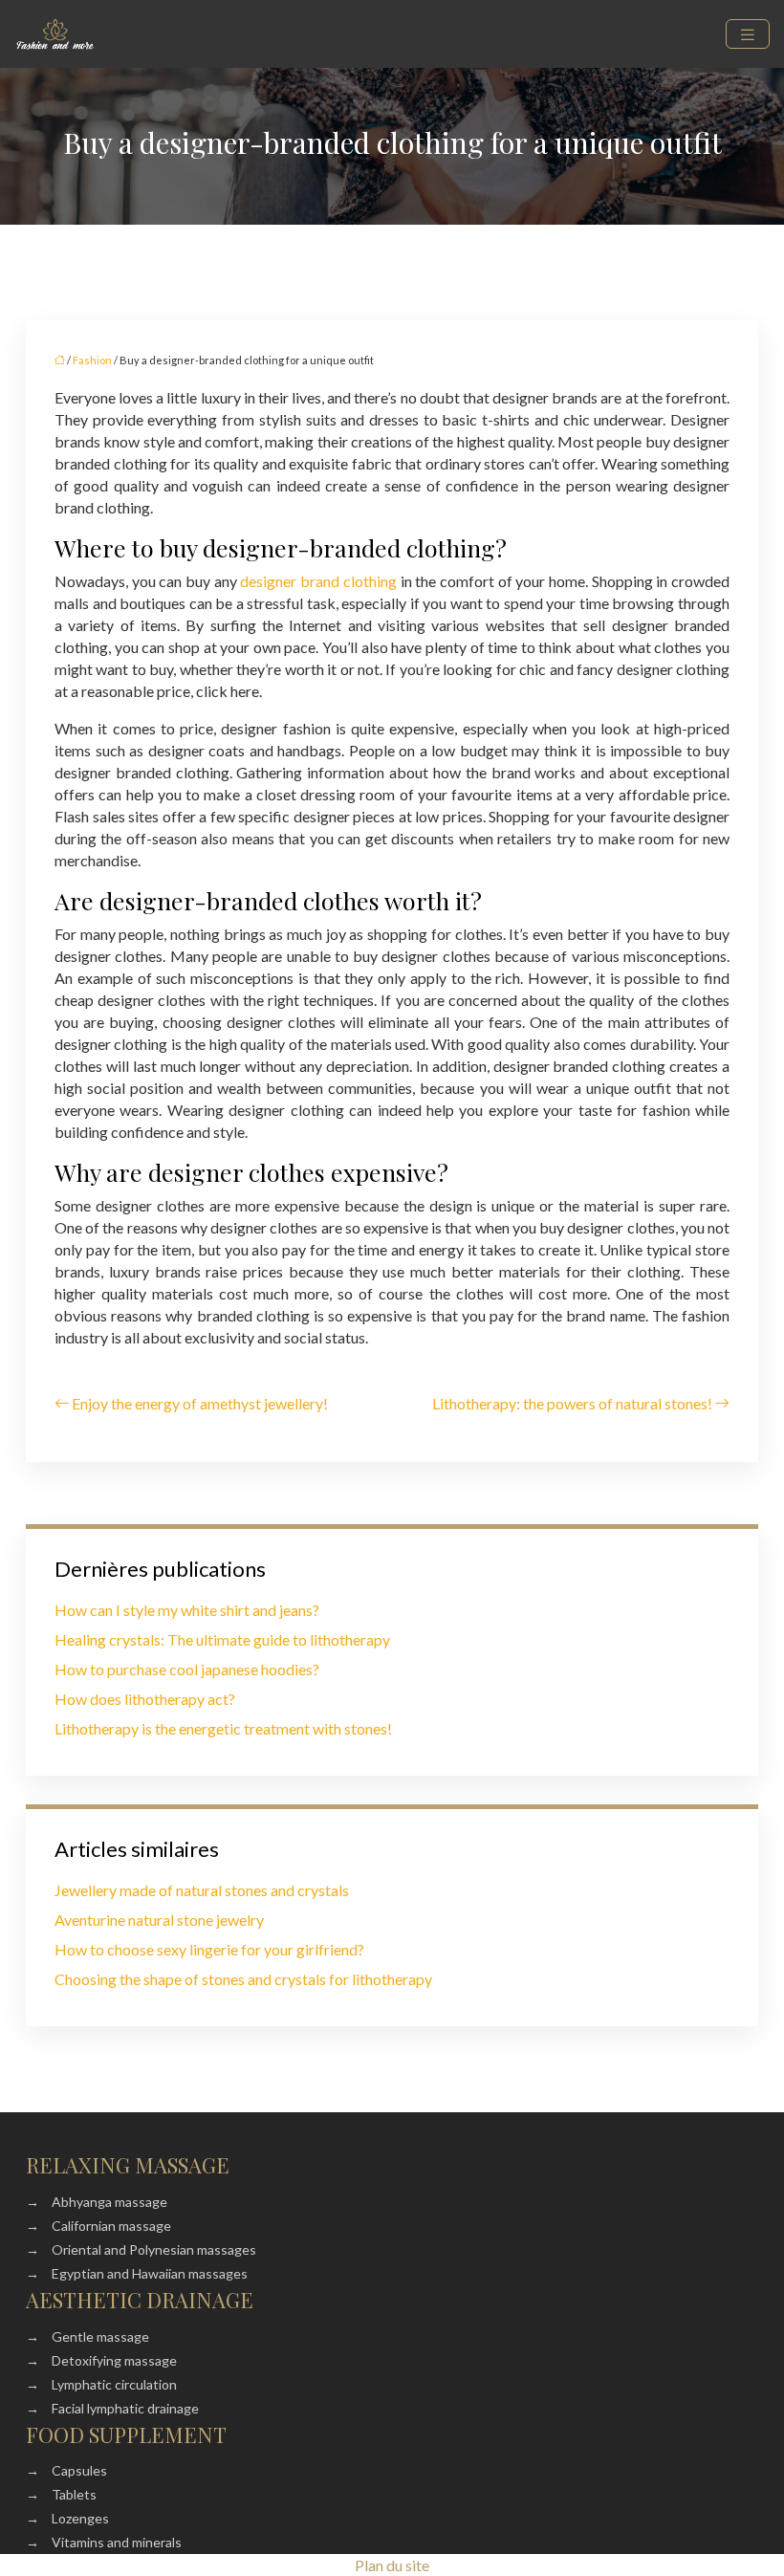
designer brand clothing (318, 581)
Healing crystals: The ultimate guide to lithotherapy (222, 1639)
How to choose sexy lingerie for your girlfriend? (209, 1949)
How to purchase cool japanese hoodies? (187, 1669)
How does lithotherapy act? (145, 1699)
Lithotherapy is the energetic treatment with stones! (223, 1728)
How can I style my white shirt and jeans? (187, 1610)
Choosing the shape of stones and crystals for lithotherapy (243, 1979)
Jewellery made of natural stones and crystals (202, 1890)
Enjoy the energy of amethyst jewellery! (200, 1403)
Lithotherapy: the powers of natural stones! (572, 1403)
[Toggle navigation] (748, 34)
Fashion (92, 360)
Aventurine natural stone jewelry (159, 1920)
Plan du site (392, 2565)
